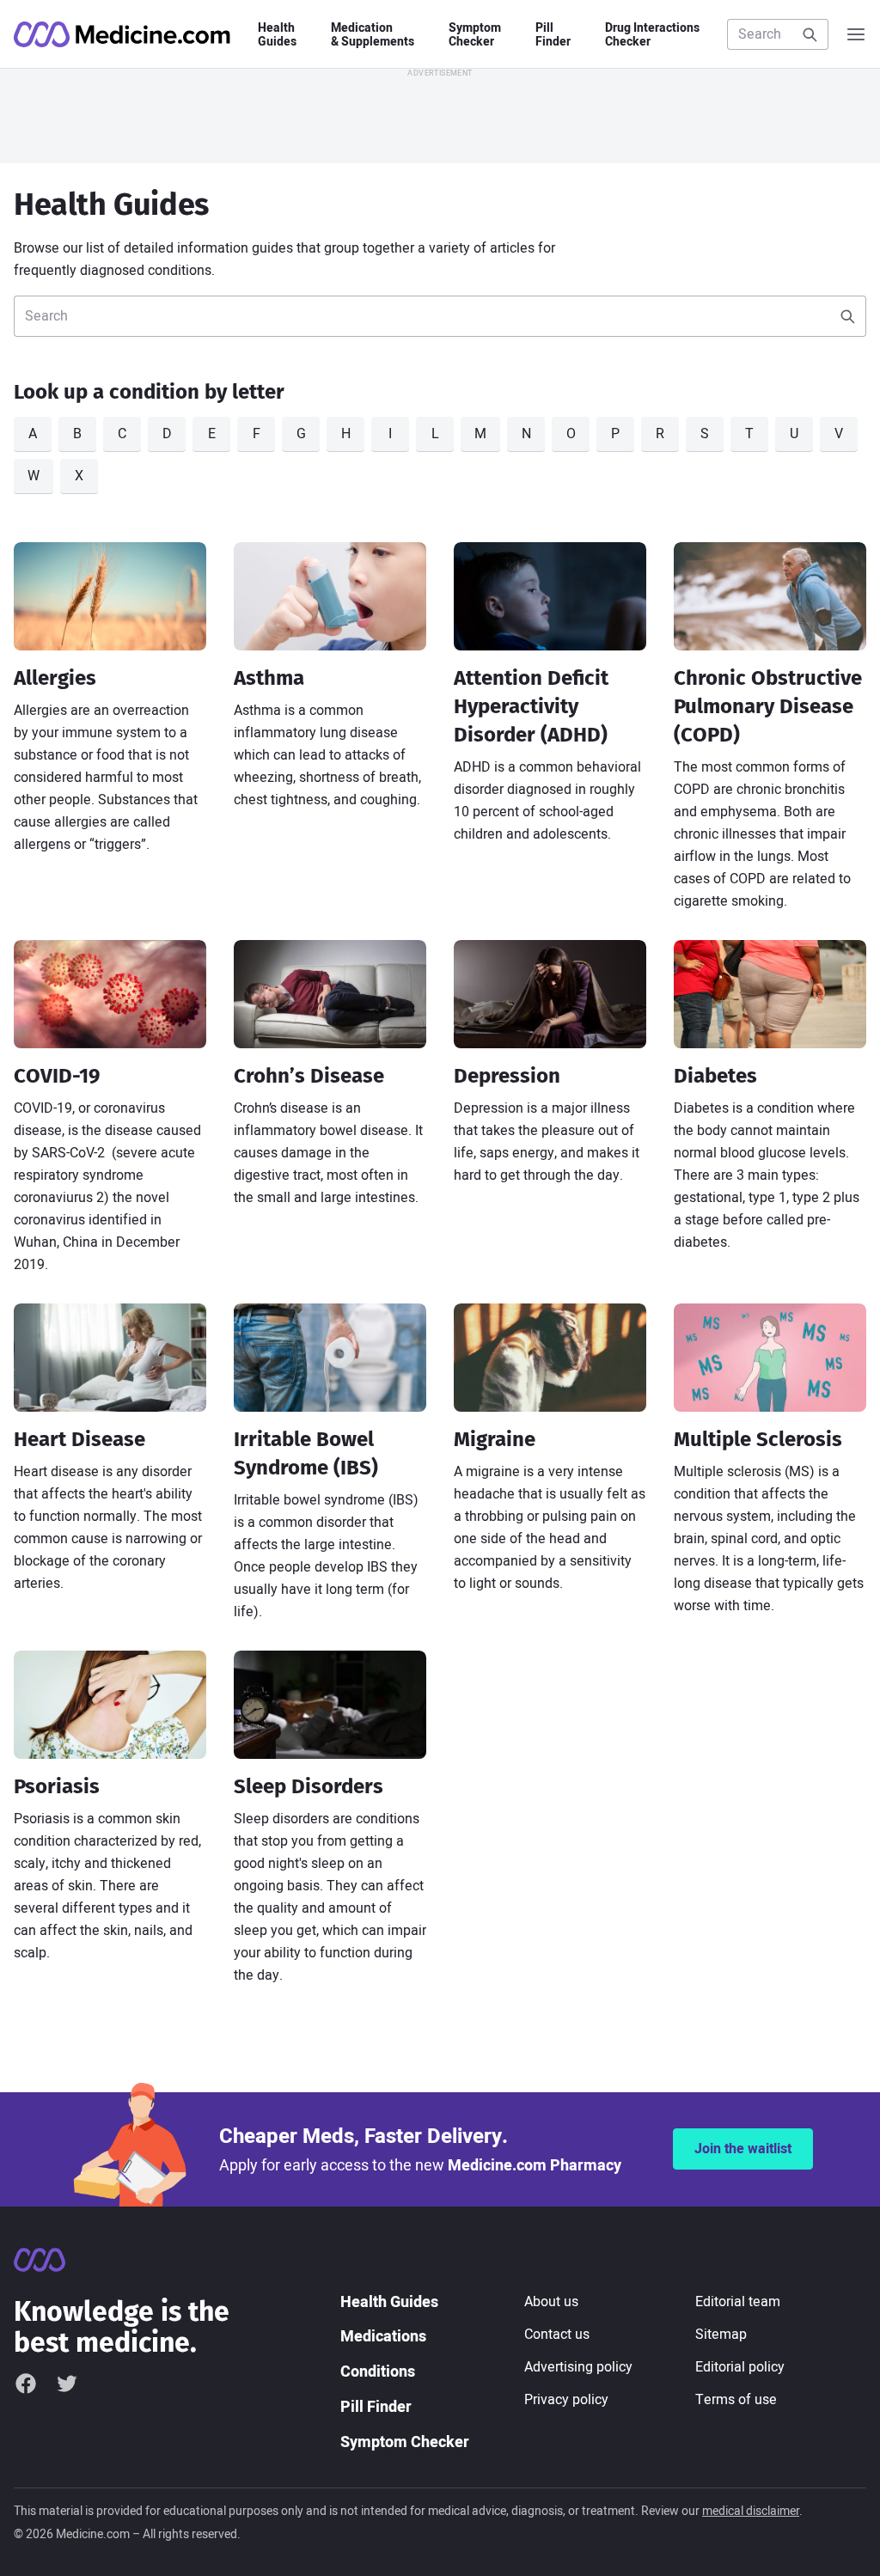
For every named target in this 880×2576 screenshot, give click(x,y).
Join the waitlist (743, 2149)
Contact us (557, 2335)
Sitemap (721, 2335)
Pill (553, 35)
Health (277, 35)
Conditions (378, 2372)
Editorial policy (740, 2367)
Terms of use (736, 2400)
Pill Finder (376, 2407)
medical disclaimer (751, 2511)
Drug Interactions (652, 35)
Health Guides (389, 2302)
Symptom (475, 35)
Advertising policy (578, 2367)
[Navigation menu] (856, 34)
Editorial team (738, 2302)
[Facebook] (26, 2383)
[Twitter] (67, 2383)
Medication (373, 35)
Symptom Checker (405, 2442)
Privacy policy (566, 2400)
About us (551, 2302)
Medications (383, 2337)
